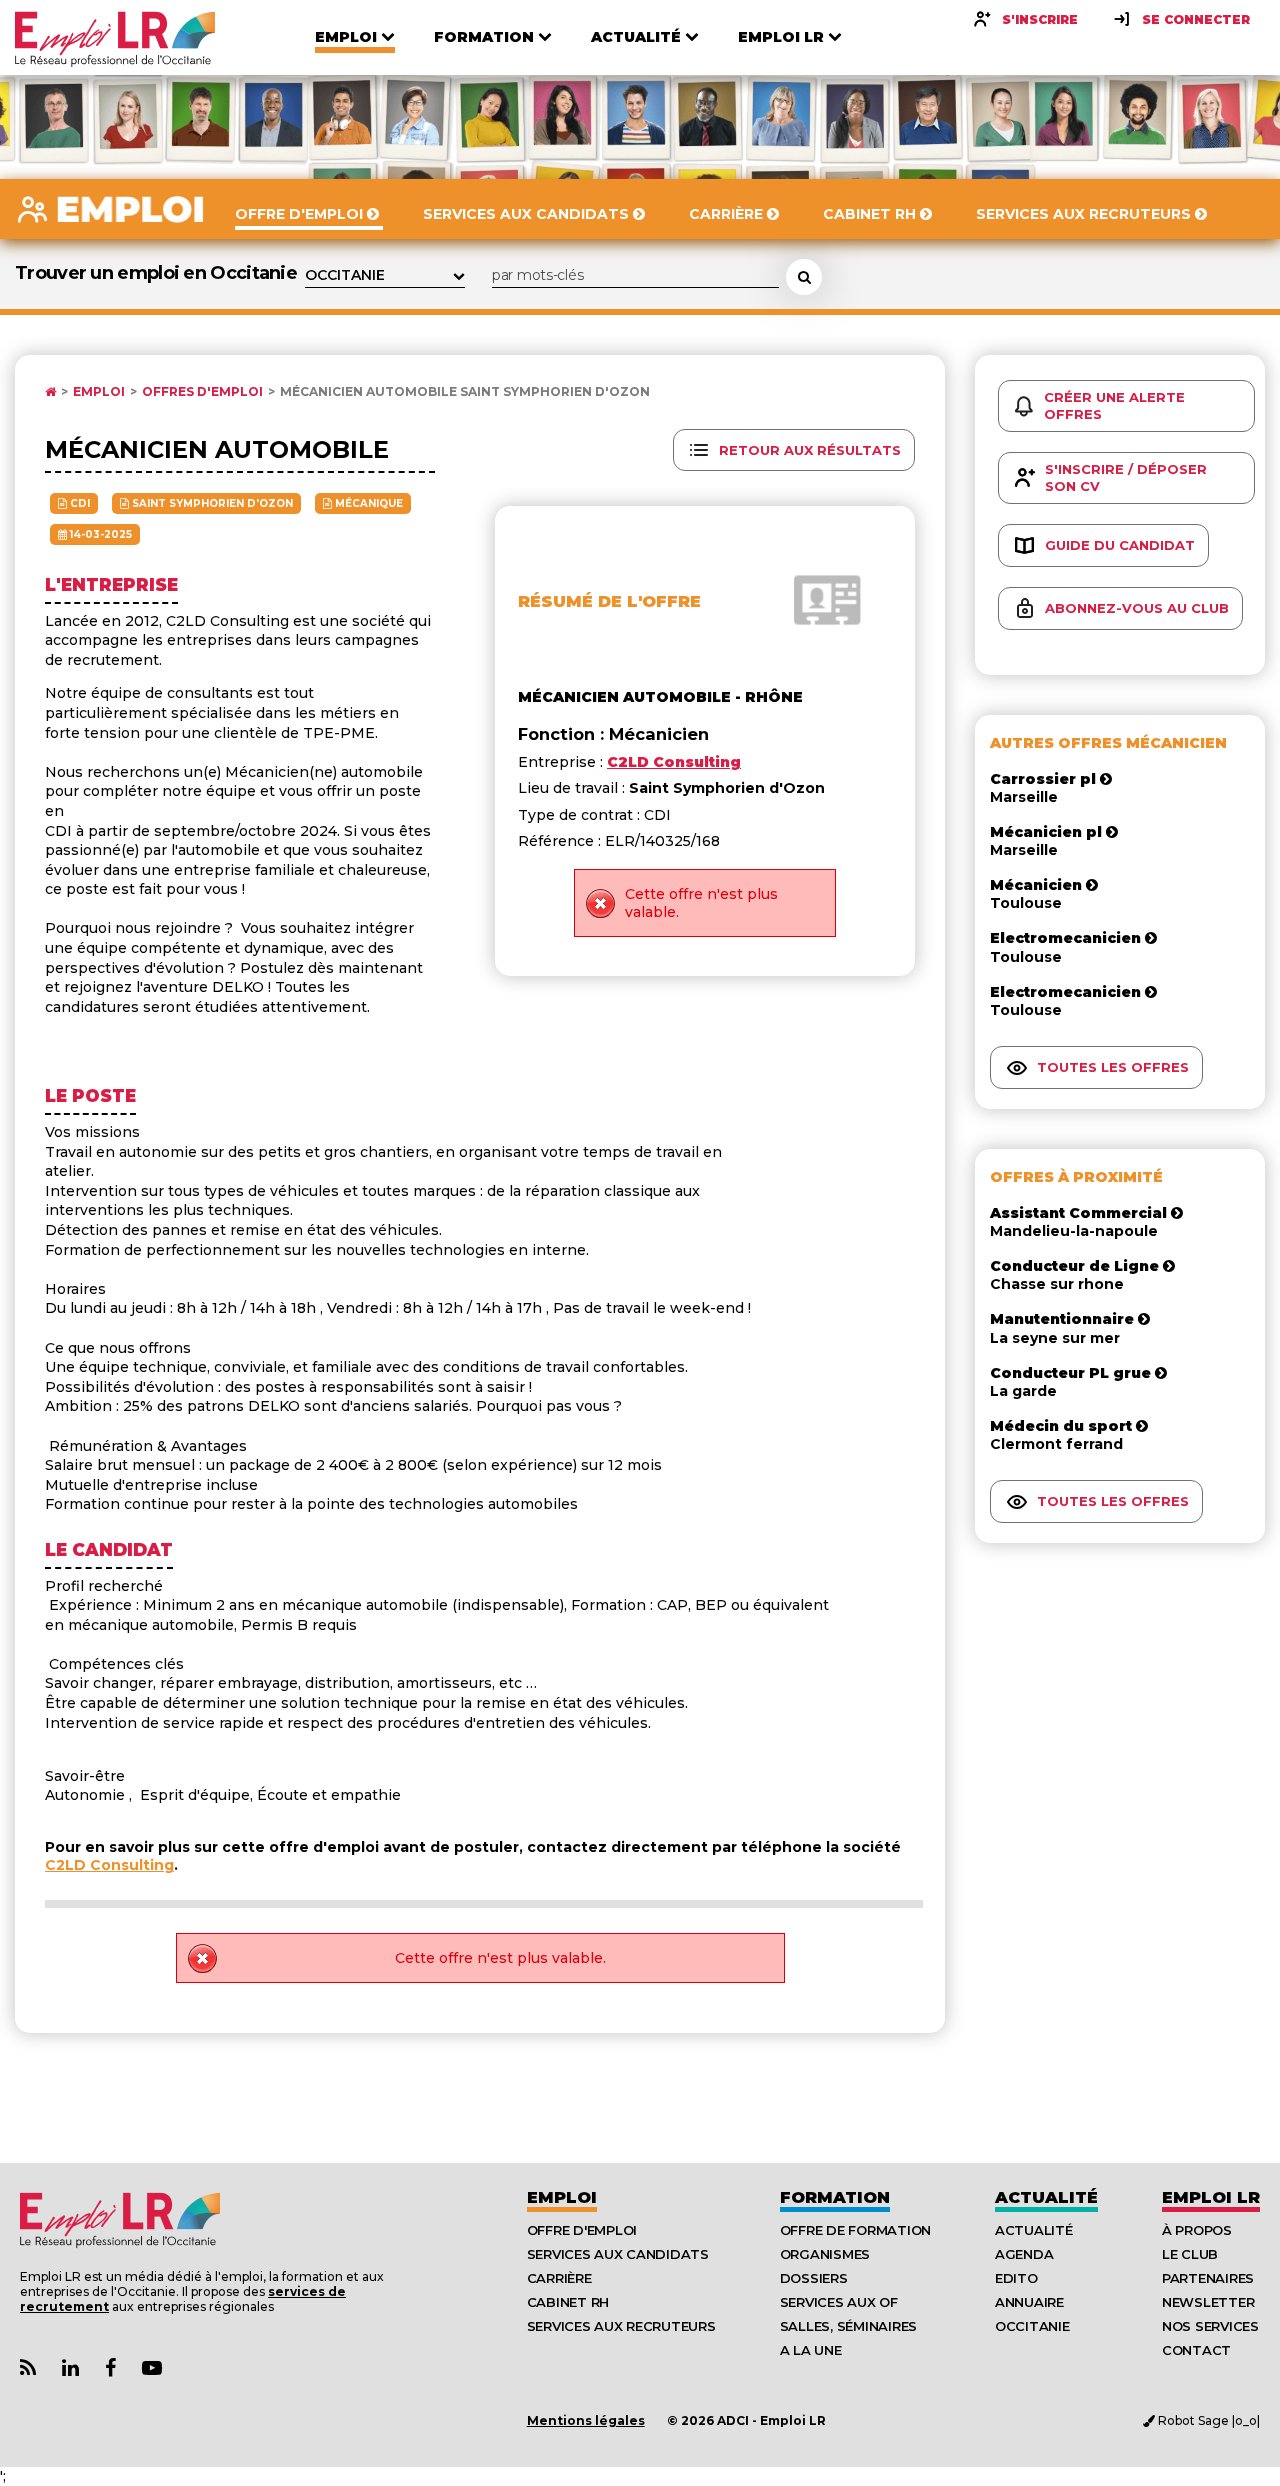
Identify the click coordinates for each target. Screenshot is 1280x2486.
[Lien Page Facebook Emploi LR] (110, 2368)
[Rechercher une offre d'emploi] (804, 277)
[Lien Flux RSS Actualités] (28, 2368)
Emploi (99, 392)
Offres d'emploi (202, 392)
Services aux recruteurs (621, 2326)
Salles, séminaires (848, 2326)
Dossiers (814, 2278)
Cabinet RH (568, 2302)
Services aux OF (839, 2302)
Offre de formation (855, 2230)
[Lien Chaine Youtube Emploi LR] (152, 2368)
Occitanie (1032, 2326)
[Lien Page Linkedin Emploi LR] (70, 2368)
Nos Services (1210, 2326)
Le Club (1190, 2254)
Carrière (559, 2278)
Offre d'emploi (582, 2230)
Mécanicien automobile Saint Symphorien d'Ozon (465, 392)
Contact (1196, 2350)
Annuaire (1029, 2302)
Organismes (825, 2254)
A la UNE (811, 2350)
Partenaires (1208, 2278)
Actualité (1046, 2197)
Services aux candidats (618, 2254)
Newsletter (1208, 2302)
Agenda (1024, 2254)
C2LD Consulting (109, 1865)
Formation (835, 2197)
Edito (1016, 2278)
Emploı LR (1211, 2197)
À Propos (1197, 2230)
